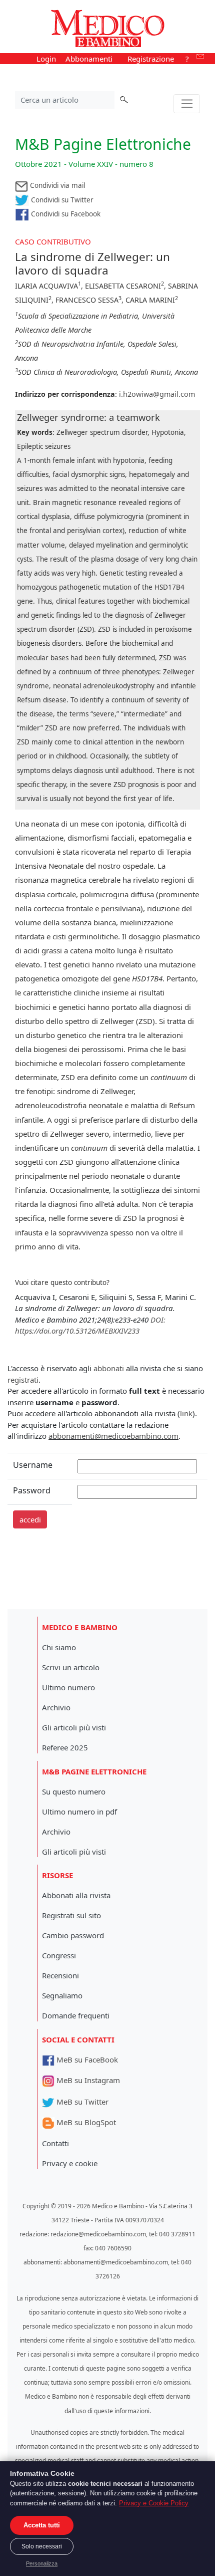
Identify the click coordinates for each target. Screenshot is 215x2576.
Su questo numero (74, 1791)
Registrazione (151, 59)
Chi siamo (59, 1647)
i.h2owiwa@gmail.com (157, 394)
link (186, 1413)
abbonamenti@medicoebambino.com (113, 1436)
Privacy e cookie (70, 2163)
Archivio (56, 1707)
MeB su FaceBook (86, 2059)
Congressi (59, 1955)
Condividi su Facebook (65, 214)
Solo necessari (42, 2546)
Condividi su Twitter (61, 200)
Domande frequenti (76, 2015)
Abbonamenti (89, 59)
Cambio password (73, 1935)
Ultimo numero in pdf (79, 1812)
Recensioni (60, 1975)
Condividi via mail (56, 185)
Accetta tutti (42, 2525)
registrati (23, 1380)
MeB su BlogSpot (85, 2122)
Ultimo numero (68, 1687)
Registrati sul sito (71, 1915)
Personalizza (42, 2563)
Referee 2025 (65, 1747)
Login (46, 59)
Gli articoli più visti (74, 1727)
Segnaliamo (62, 1995)
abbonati (109, 1368)
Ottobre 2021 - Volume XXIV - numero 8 (84, 164)
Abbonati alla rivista (76, 1895)
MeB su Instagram (87, 2080)
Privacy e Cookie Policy (154, 2503)
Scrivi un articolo (71, 1667)
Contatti (55, 2143)
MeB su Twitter (81, 2102)
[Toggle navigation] (187, 104)
